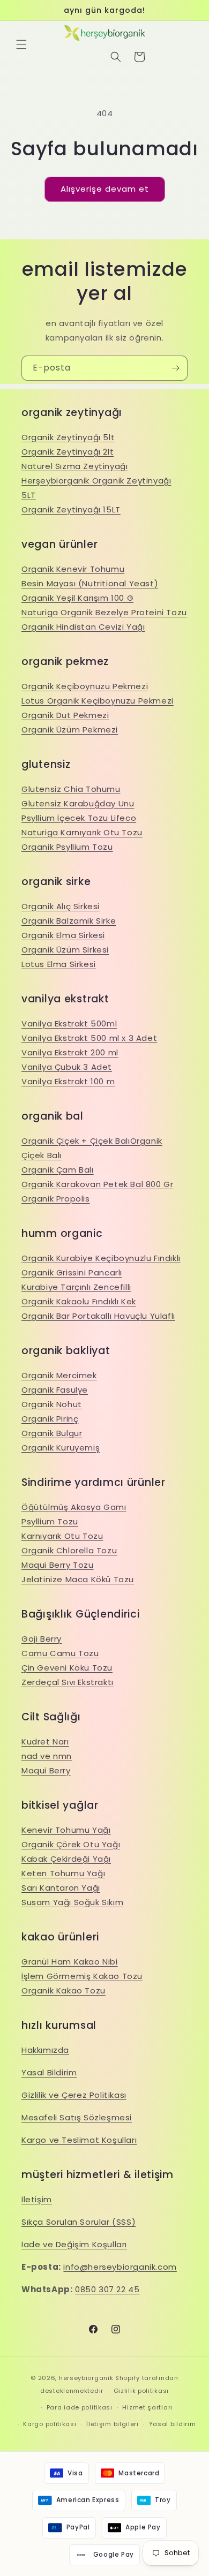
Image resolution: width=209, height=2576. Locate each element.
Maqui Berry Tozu (58, 1565)
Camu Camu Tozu (60, 1653)
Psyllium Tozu (50, 1521)
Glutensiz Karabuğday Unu (78, 803)
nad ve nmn (47, 1756)
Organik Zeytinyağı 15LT (71, 509)
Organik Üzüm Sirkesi (65, 950)
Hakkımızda (45, 2050)
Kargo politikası (50, 2424)
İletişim (37, 2199)
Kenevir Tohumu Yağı (66, 1830)
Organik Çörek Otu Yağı (71, 1844)
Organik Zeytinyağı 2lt (68, 452)
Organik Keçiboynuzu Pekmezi (85, 686)
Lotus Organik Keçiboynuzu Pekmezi (98, 701)
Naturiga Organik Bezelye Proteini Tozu (104, 612)
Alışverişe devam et (105, 189)
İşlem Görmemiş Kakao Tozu (82, 1976)
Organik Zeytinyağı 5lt (68, 437)
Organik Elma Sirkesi (63, 935)
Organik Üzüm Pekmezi (70, 730)
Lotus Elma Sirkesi (59, 964)
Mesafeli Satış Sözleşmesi (77, 2117)
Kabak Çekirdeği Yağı (66, 1859)
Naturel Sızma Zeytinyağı (74, 466)
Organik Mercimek (59, 1375)
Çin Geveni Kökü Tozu (67, 1668)
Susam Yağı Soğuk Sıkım (72, 1902)
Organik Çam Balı (58, 1170)
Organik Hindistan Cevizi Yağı (83, 627)
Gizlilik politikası (141, 2391)
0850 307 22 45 (107, 2289)
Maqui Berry (46, 1770)
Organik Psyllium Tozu (67, 847)
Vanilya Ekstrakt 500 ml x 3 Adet (89, 1038)
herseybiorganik (86, 2378)
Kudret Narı (45, 1742)
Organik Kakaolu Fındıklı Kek (79, 1301)
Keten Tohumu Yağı (63, 1873)
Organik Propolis (56, 1199)
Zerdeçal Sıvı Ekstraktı (68, 1682)
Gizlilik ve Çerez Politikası (74, 2095)
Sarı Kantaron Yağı (61, 1888)
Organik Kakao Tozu (64, 1990)
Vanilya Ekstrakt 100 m (68, 1081)
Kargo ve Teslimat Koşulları (79, 2140)
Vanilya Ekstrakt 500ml (69, 1023)
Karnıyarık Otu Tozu (62, 1536)
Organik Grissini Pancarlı (72, 1272)
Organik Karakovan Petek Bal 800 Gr (97, 1184)
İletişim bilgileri (113, 2424)
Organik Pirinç (50, 1419)
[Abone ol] (175, 368)
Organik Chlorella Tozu (69, 1550)
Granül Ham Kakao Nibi (70, 1962)
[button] (21, 44)
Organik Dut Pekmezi (65, 715)
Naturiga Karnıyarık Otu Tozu (82, 832)
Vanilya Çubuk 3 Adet (67, 1067)
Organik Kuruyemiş (61, 1448)
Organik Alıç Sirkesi (61, 906)
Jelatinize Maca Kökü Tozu (78, 1579)
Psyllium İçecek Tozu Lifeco (79, 818)
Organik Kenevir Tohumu (73, 569)
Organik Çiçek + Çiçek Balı (76, 1141)
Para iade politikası (80, 2407)
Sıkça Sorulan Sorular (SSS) (79, 2222)
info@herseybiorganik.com (120, 2267)
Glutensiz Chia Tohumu (71, 789)
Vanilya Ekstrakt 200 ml (70, 1052)
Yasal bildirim (173, 2424)
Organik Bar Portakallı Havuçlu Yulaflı (98, 1316)
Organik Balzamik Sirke (69, 921)
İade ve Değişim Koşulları (74, 2244)
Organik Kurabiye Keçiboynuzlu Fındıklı (101, 1258)
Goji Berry (42, 1639)
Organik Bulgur (52, 1433)
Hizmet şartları (147, 2407)
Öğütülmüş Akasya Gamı (74, 1507)
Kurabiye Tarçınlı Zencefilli (76, 1287)
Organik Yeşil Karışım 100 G (77, 598)
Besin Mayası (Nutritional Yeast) (90, 583)
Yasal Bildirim (49, 2072)
